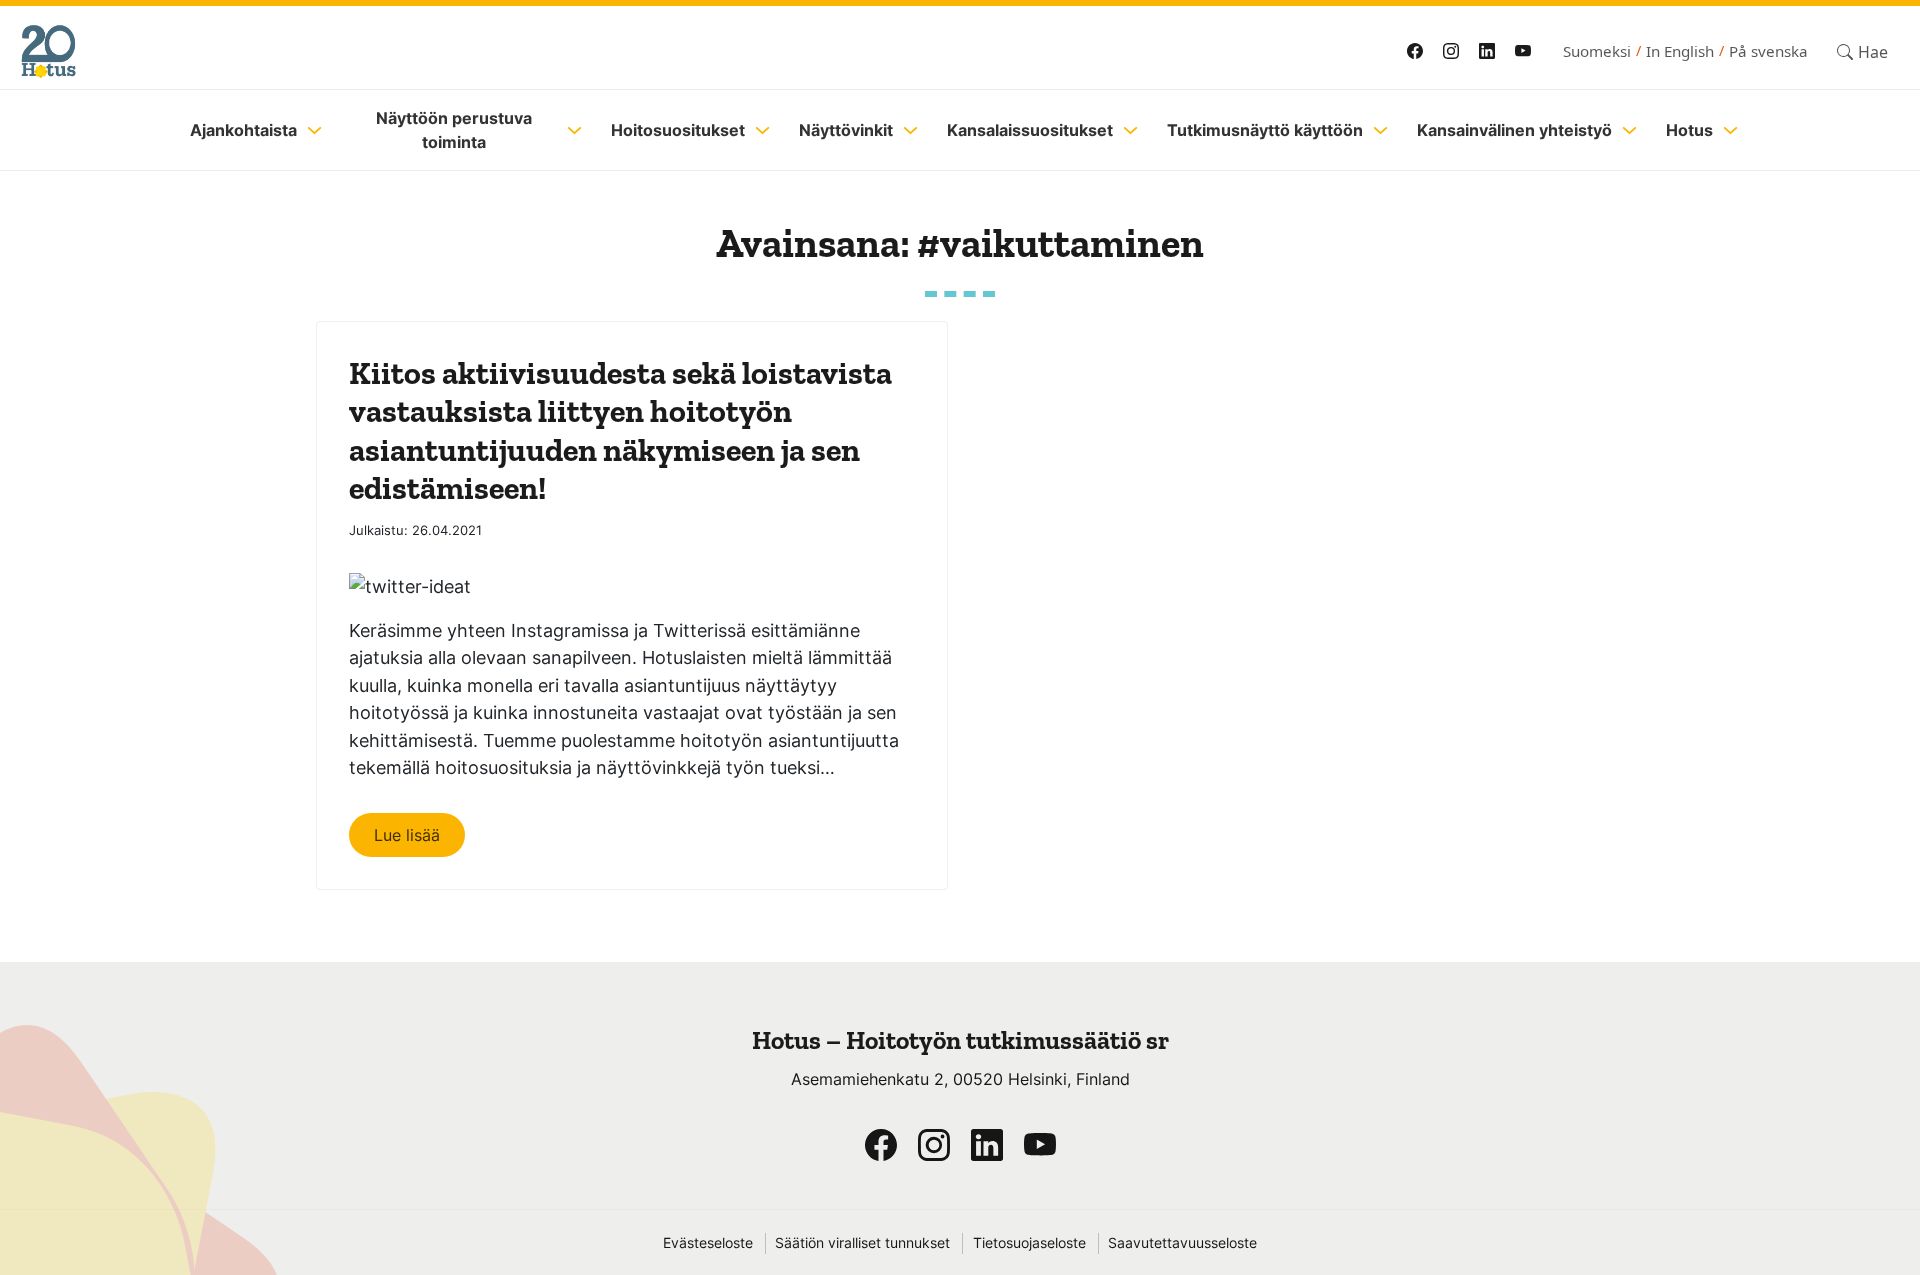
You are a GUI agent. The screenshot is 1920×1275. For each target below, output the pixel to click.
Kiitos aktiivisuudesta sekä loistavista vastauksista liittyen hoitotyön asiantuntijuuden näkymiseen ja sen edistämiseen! (620, 430)
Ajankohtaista (243, 130)
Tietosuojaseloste (1029, 1243)
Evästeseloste (708, 1243)
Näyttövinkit (846, 130)
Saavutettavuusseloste (1182, 1243)
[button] (1862, 51)
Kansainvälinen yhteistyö (1514, 130)
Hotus (1689, 130)
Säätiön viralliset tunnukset (862, 1243)
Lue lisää (407, 835)
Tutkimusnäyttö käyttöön (1265, 130)
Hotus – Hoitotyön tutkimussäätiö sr (960, 1040)
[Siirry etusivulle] (462, 51)
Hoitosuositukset (678, 130)
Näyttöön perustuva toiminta (454, 130)
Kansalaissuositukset (1030, 130)
